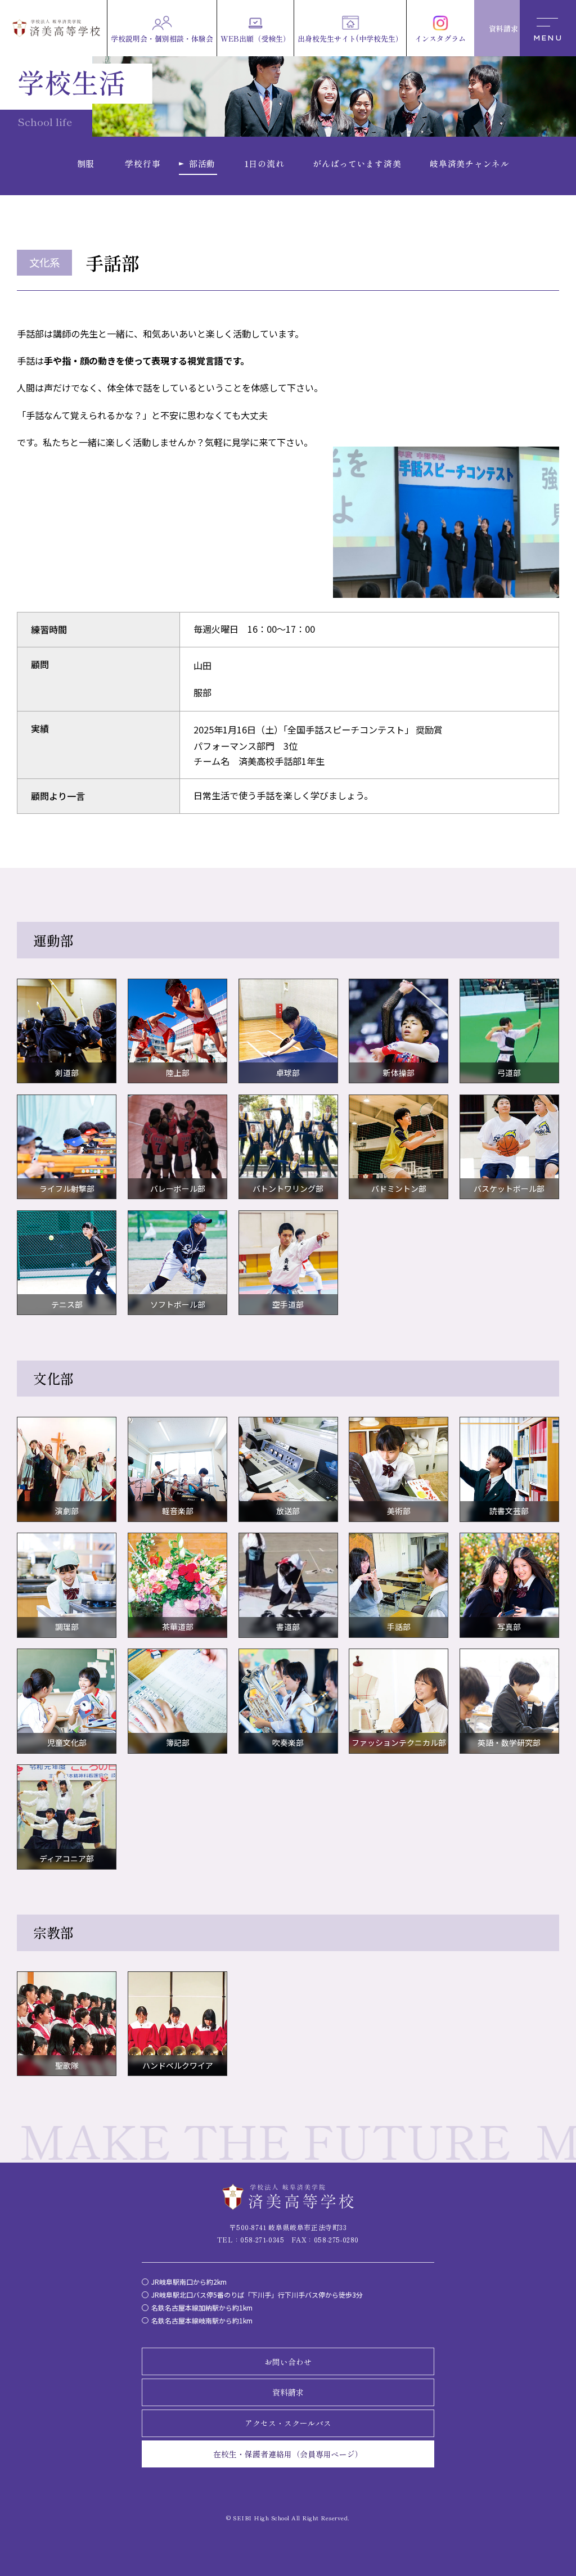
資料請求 (288, 2392)
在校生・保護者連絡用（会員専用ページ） (288, 2454)
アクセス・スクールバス (288, 2423)
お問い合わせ (288, 2362)
